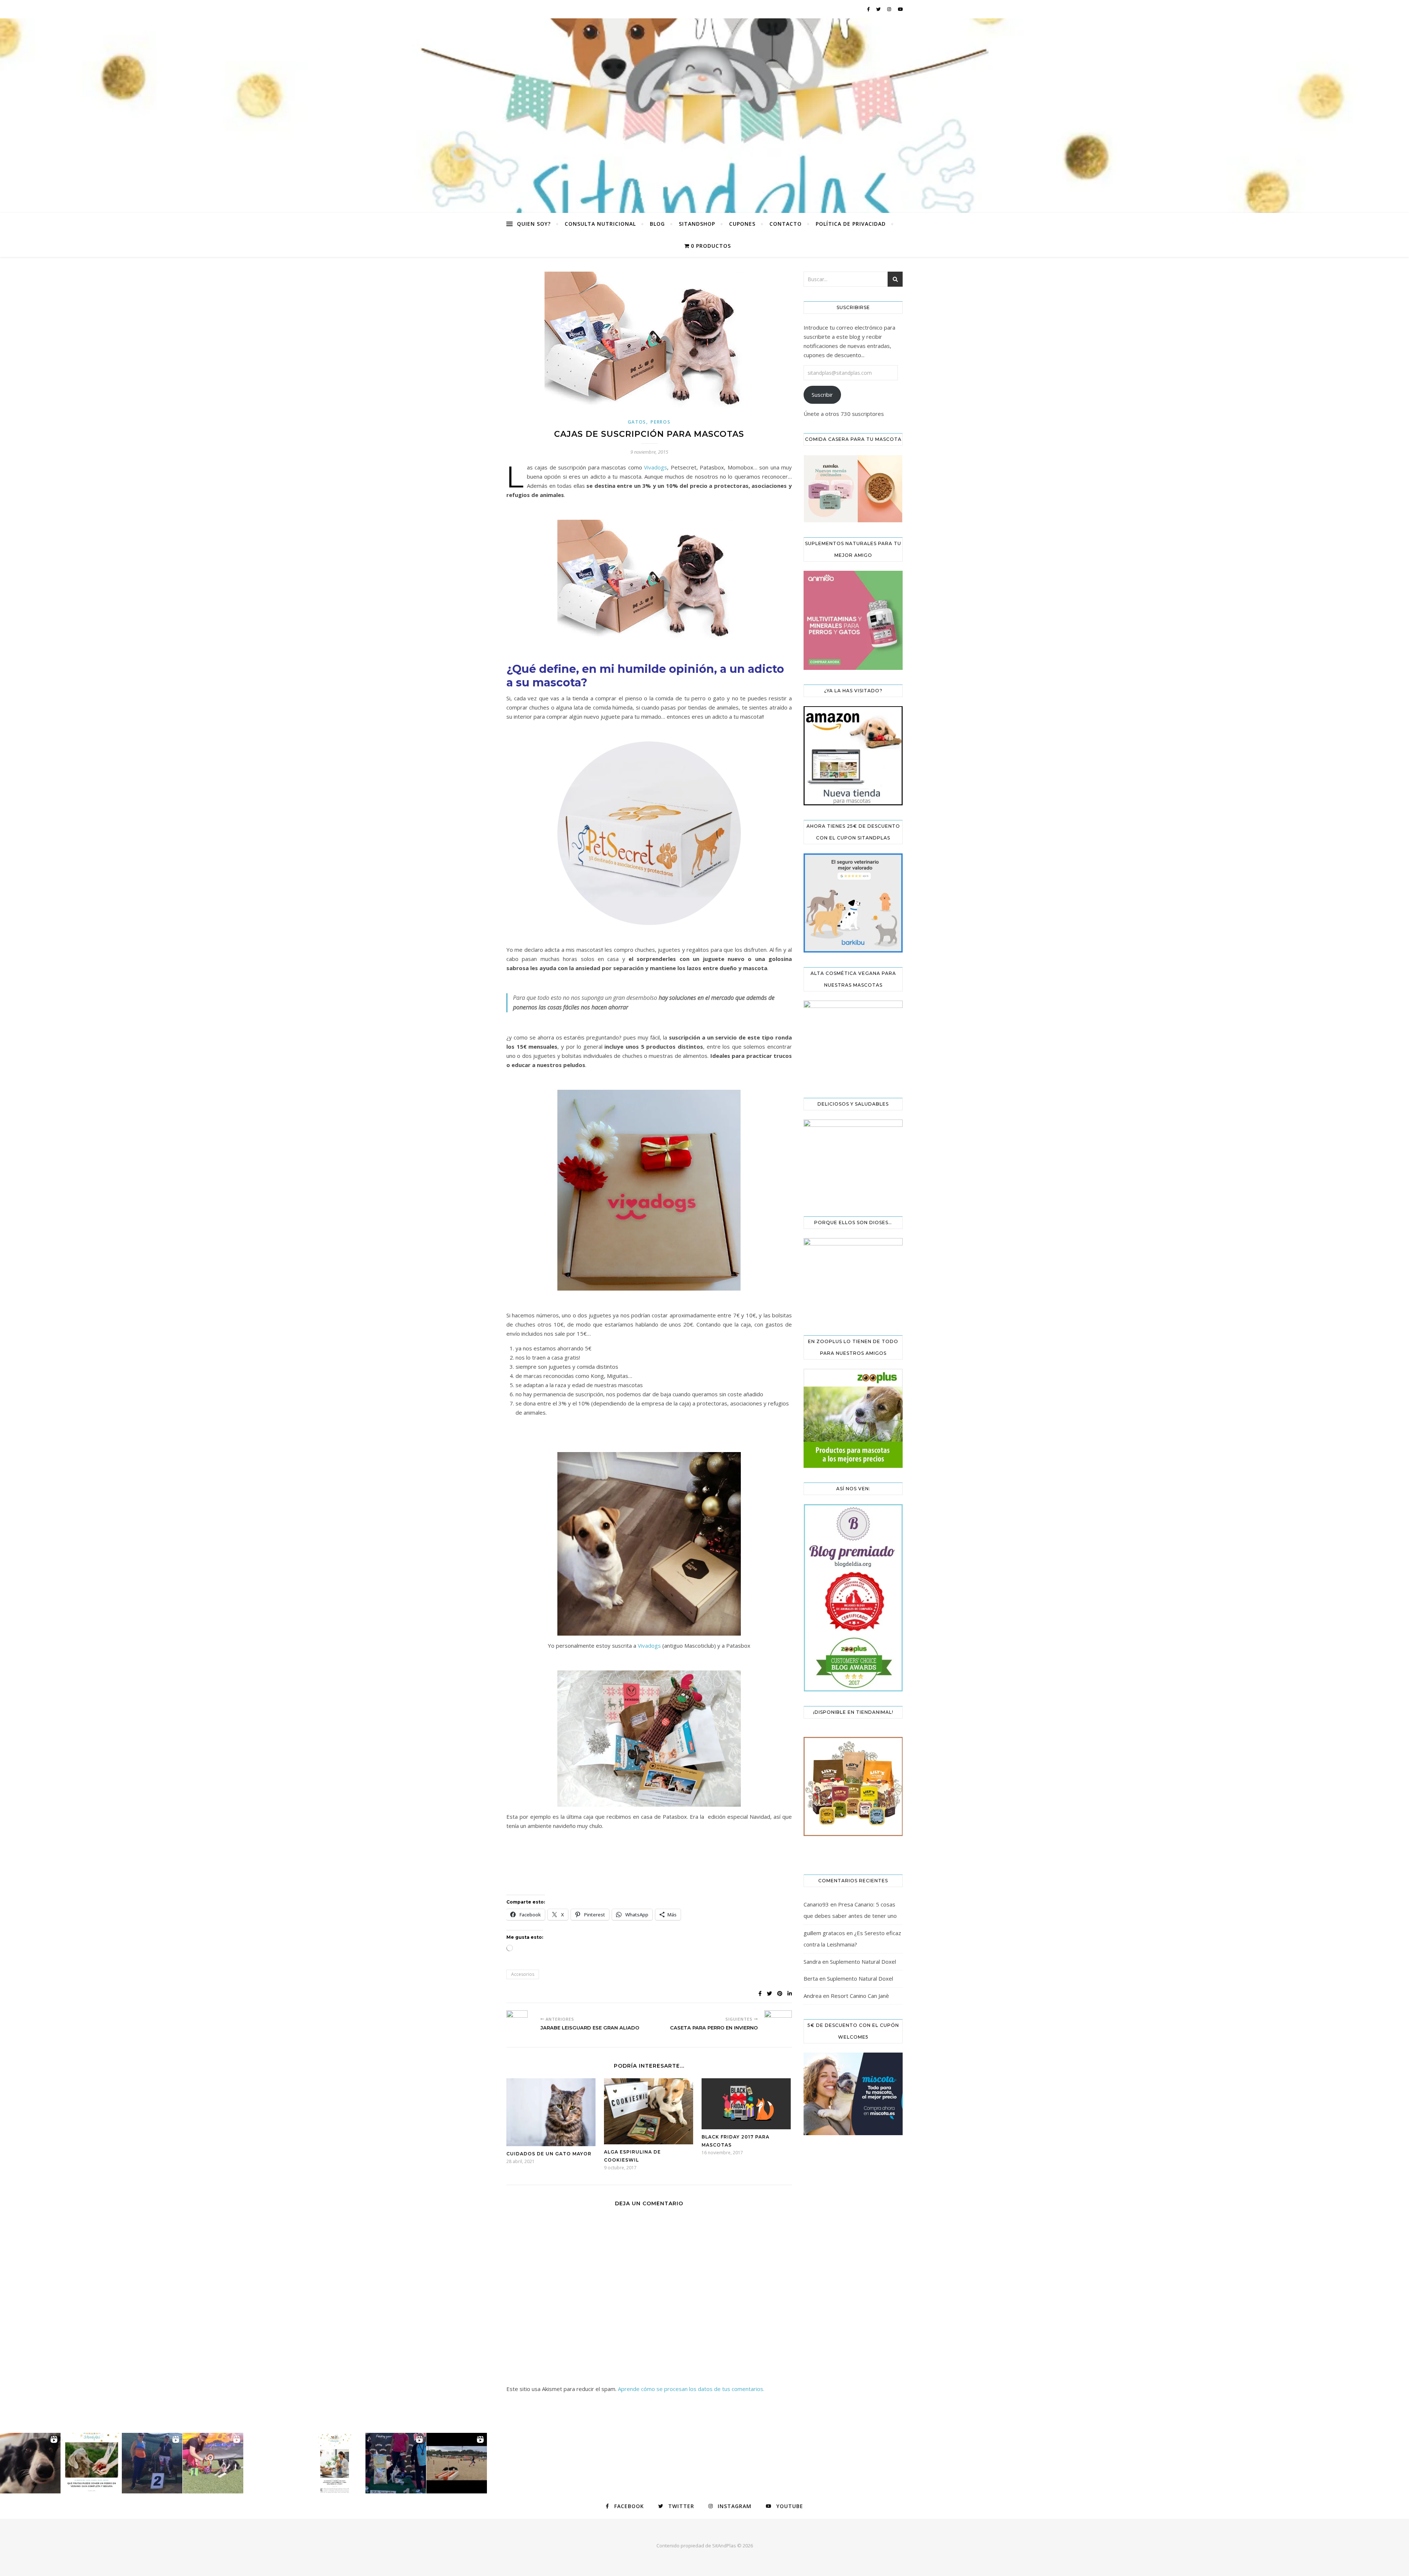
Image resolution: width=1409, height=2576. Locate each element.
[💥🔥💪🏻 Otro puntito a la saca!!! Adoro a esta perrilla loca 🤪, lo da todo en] (457, 2463)
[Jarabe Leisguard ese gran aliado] (520, 2024)
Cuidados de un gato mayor (549, 2154)
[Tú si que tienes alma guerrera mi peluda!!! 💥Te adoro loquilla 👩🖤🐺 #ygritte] (152, 2463)
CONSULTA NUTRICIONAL (600, 224)
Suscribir (822, 395)
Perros (660, 422)
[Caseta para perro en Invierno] (778, 2019)
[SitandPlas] (704, 116)
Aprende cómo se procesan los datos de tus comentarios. (691, 2389)
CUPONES (742, 224)
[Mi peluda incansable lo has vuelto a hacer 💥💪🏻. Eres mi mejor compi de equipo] (213, 2463)
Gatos (637, 422)
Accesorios (523, 1974)
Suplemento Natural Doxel (863, 1962)
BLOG (657, 224)
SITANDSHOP (697, 224)
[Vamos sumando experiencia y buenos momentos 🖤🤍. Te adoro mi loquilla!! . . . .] (396, 2463)
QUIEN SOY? (534, 224)
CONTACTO (786, 224)
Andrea (813, 1996)
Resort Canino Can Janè (860, 1996)
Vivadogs (656, 467)
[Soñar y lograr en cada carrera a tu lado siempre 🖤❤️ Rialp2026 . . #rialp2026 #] (30, 2463)
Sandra (812, 1962)
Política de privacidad (851, 224)
